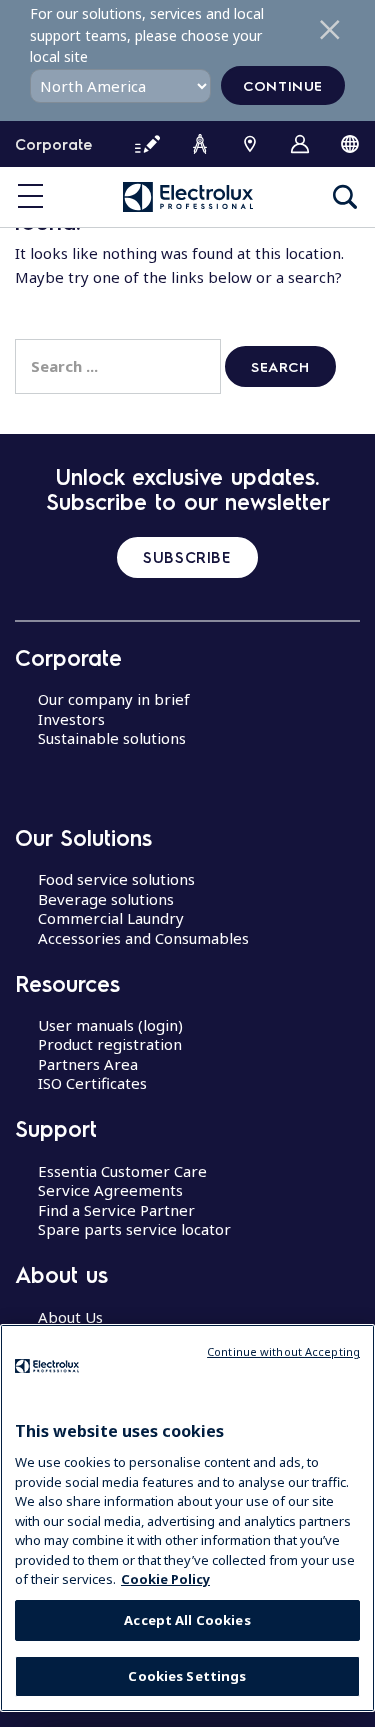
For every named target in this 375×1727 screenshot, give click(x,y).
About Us (70, 1317)
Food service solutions (116, 879)
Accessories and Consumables (143, 938)
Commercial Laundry (111, 918)
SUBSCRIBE (187, 557)
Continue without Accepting (283, 1351)
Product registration (110, 1044)
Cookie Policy (165, 1579)
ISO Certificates (92, 1083)
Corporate (53, 144)
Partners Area (88, 1064)
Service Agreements (110, 1190)
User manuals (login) (110, 1025)
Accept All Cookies (187, 1620)
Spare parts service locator (134, 1229)
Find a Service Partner (116, 1210)
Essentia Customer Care (122, 1171)
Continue (283, 85)
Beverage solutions (106, 899)
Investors (71, 719)
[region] (187, 1518)
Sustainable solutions (112, 738)
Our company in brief (114, 699)
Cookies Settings (187, 1676)
